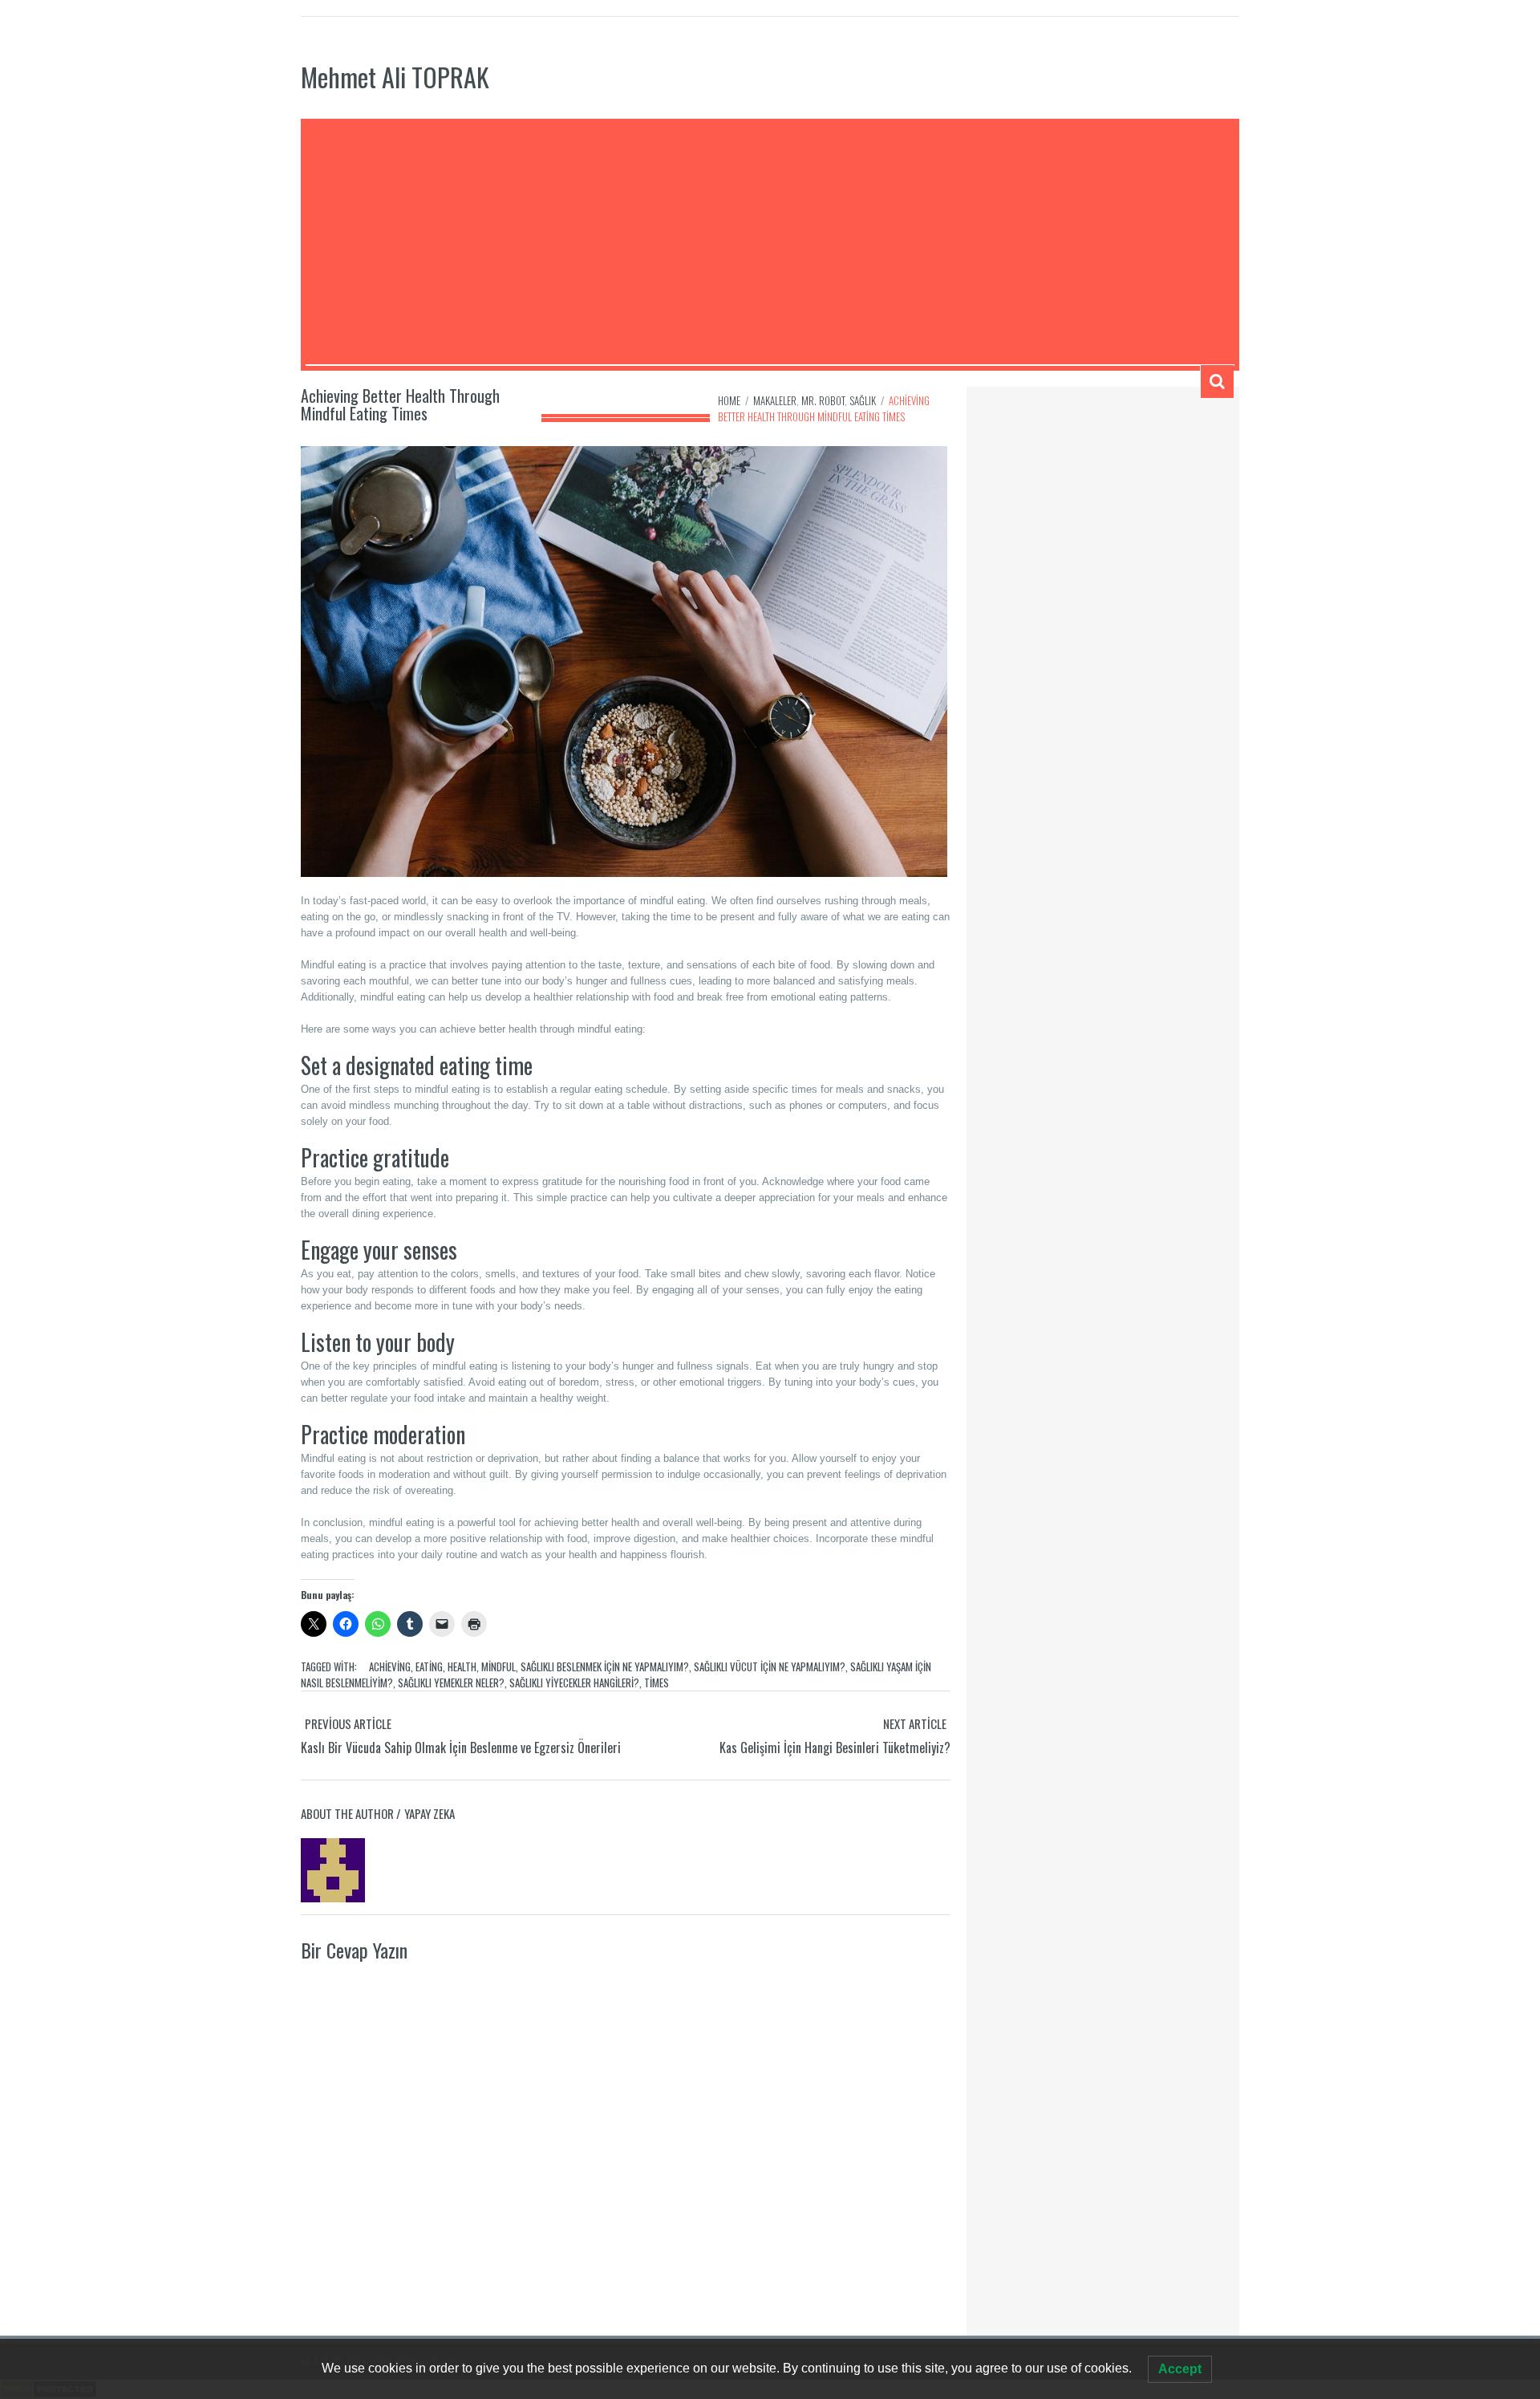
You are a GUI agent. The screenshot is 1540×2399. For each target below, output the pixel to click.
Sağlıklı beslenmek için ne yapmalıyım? (605, 1666)
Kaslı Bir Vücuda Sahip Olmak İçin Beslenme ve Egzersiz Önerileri (461, 1747)
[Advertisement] (770, 244)
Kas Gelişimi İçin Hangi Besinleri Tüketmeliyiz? (835, 1747)
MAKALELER (775, 400)
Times (657, 1683)
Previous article (348, 1723)
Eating (429, 1666)
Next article (915, 1723)
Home (729, 400)
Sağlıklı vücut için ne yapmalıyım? (770, 1666)
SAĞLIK (863, 400)
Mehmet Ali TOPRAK (395, 77)
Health (462, 1666)
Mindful (498, 1666)
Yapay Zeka (430, 1813)
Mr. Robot (823, 400)
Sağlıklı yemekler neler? (451, 1683)
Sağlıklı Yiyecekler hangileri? (574, 1683)
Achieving (390, 1666)
